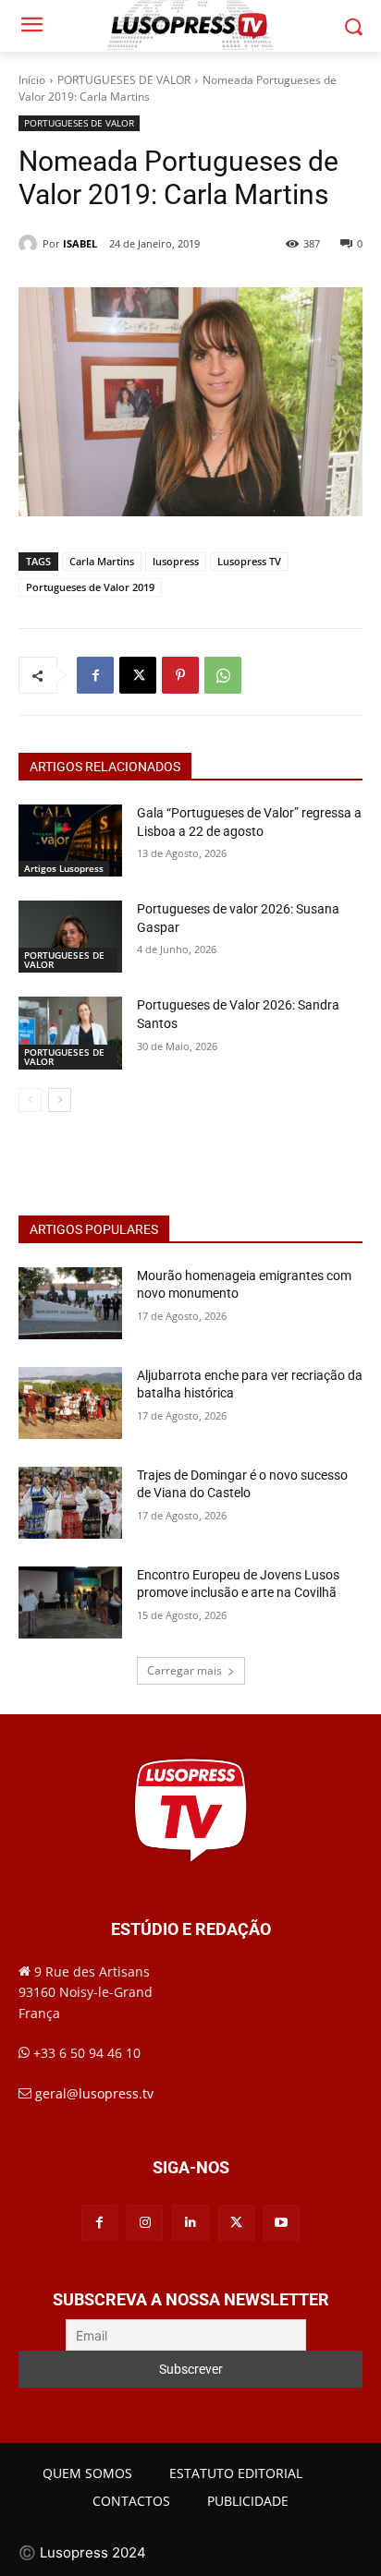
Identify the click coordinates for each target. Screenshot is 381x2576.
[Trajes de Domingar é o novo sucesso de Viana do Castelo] (70, 1503)
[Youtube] (282, 2223)
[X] (138, 675)
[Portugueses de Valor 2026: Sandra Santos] (70, 1033)
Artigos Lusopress (64, 868)
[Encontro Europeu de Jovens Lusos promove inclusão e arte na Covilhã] (70, 1602)
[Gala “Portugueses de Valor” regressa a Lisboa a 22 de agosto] (70, 841)
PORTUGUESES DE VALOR (124, 80)
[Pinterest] (180, 675)
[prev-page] (30, 1100)
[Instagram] (145, 2223)
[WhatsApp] (223, 675)
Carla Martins (102, 561)
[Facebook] (95, 675)
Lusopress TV (249, 561)
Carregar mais (184, 1670)
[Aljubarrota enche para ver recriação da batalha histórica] (70, 1403)
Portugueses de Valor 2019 (90, 587)
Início (32, 80)
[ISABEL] (31, 244)
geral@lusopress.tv (94, 2093)
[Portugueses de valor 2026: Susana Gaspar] (70, 937)
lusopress (176, 561)
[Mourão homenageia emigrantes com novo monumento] (70, 1303)
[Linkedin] (190, 2223)
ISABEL (80, 243)
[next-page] (60, 1100)
